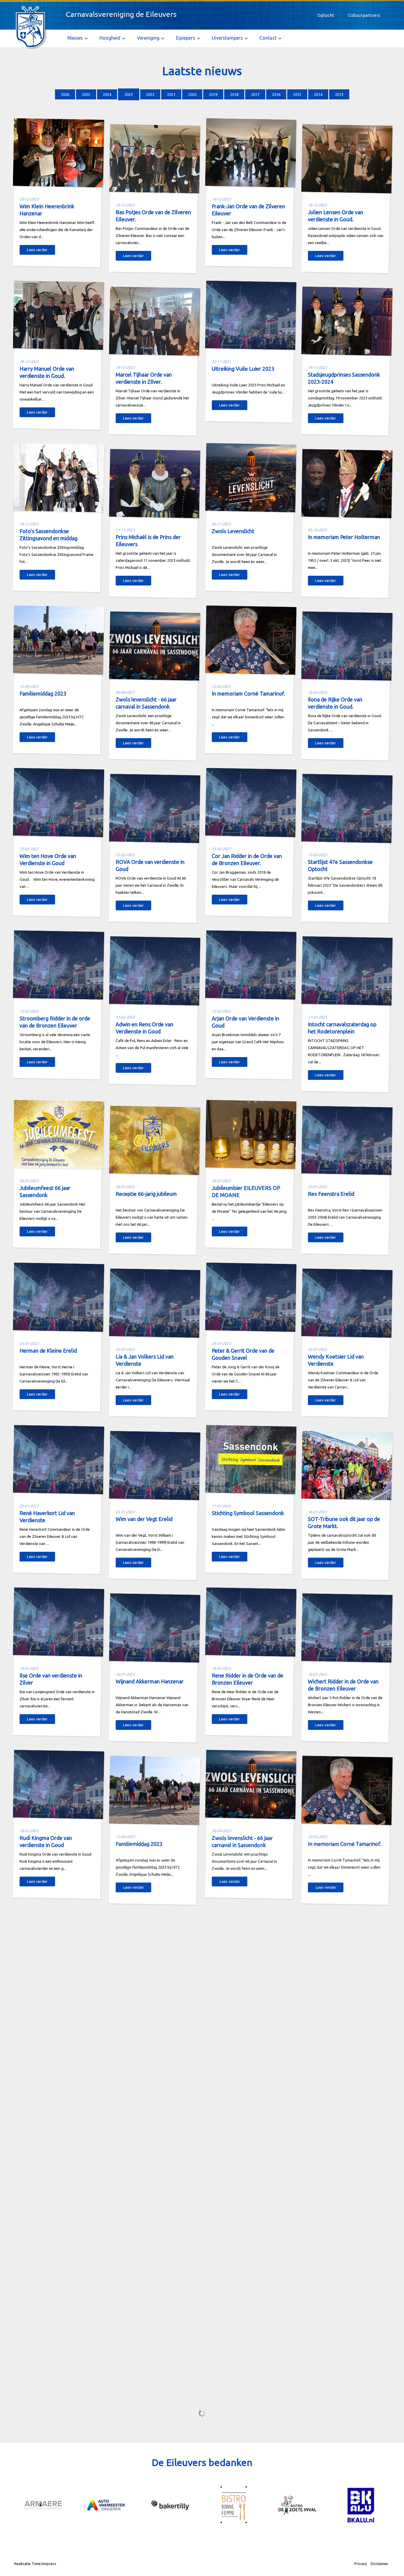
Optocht (326, 15)
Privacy (361, 2564)
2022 (150, 94)
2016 (276, 94)
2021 (171, 94)
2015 (297, 94)
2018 (234, 94)
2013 (339, 94)
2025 (86, 94)
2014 (318, 94)
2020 (192, 94)
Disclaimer (379, 2564)
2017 (255, 94)
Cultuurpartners (364, 15)
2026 (65, 94)
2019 (213, 94)
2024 (107, 94)
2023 (129, 94)
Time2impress (44, 2564)
